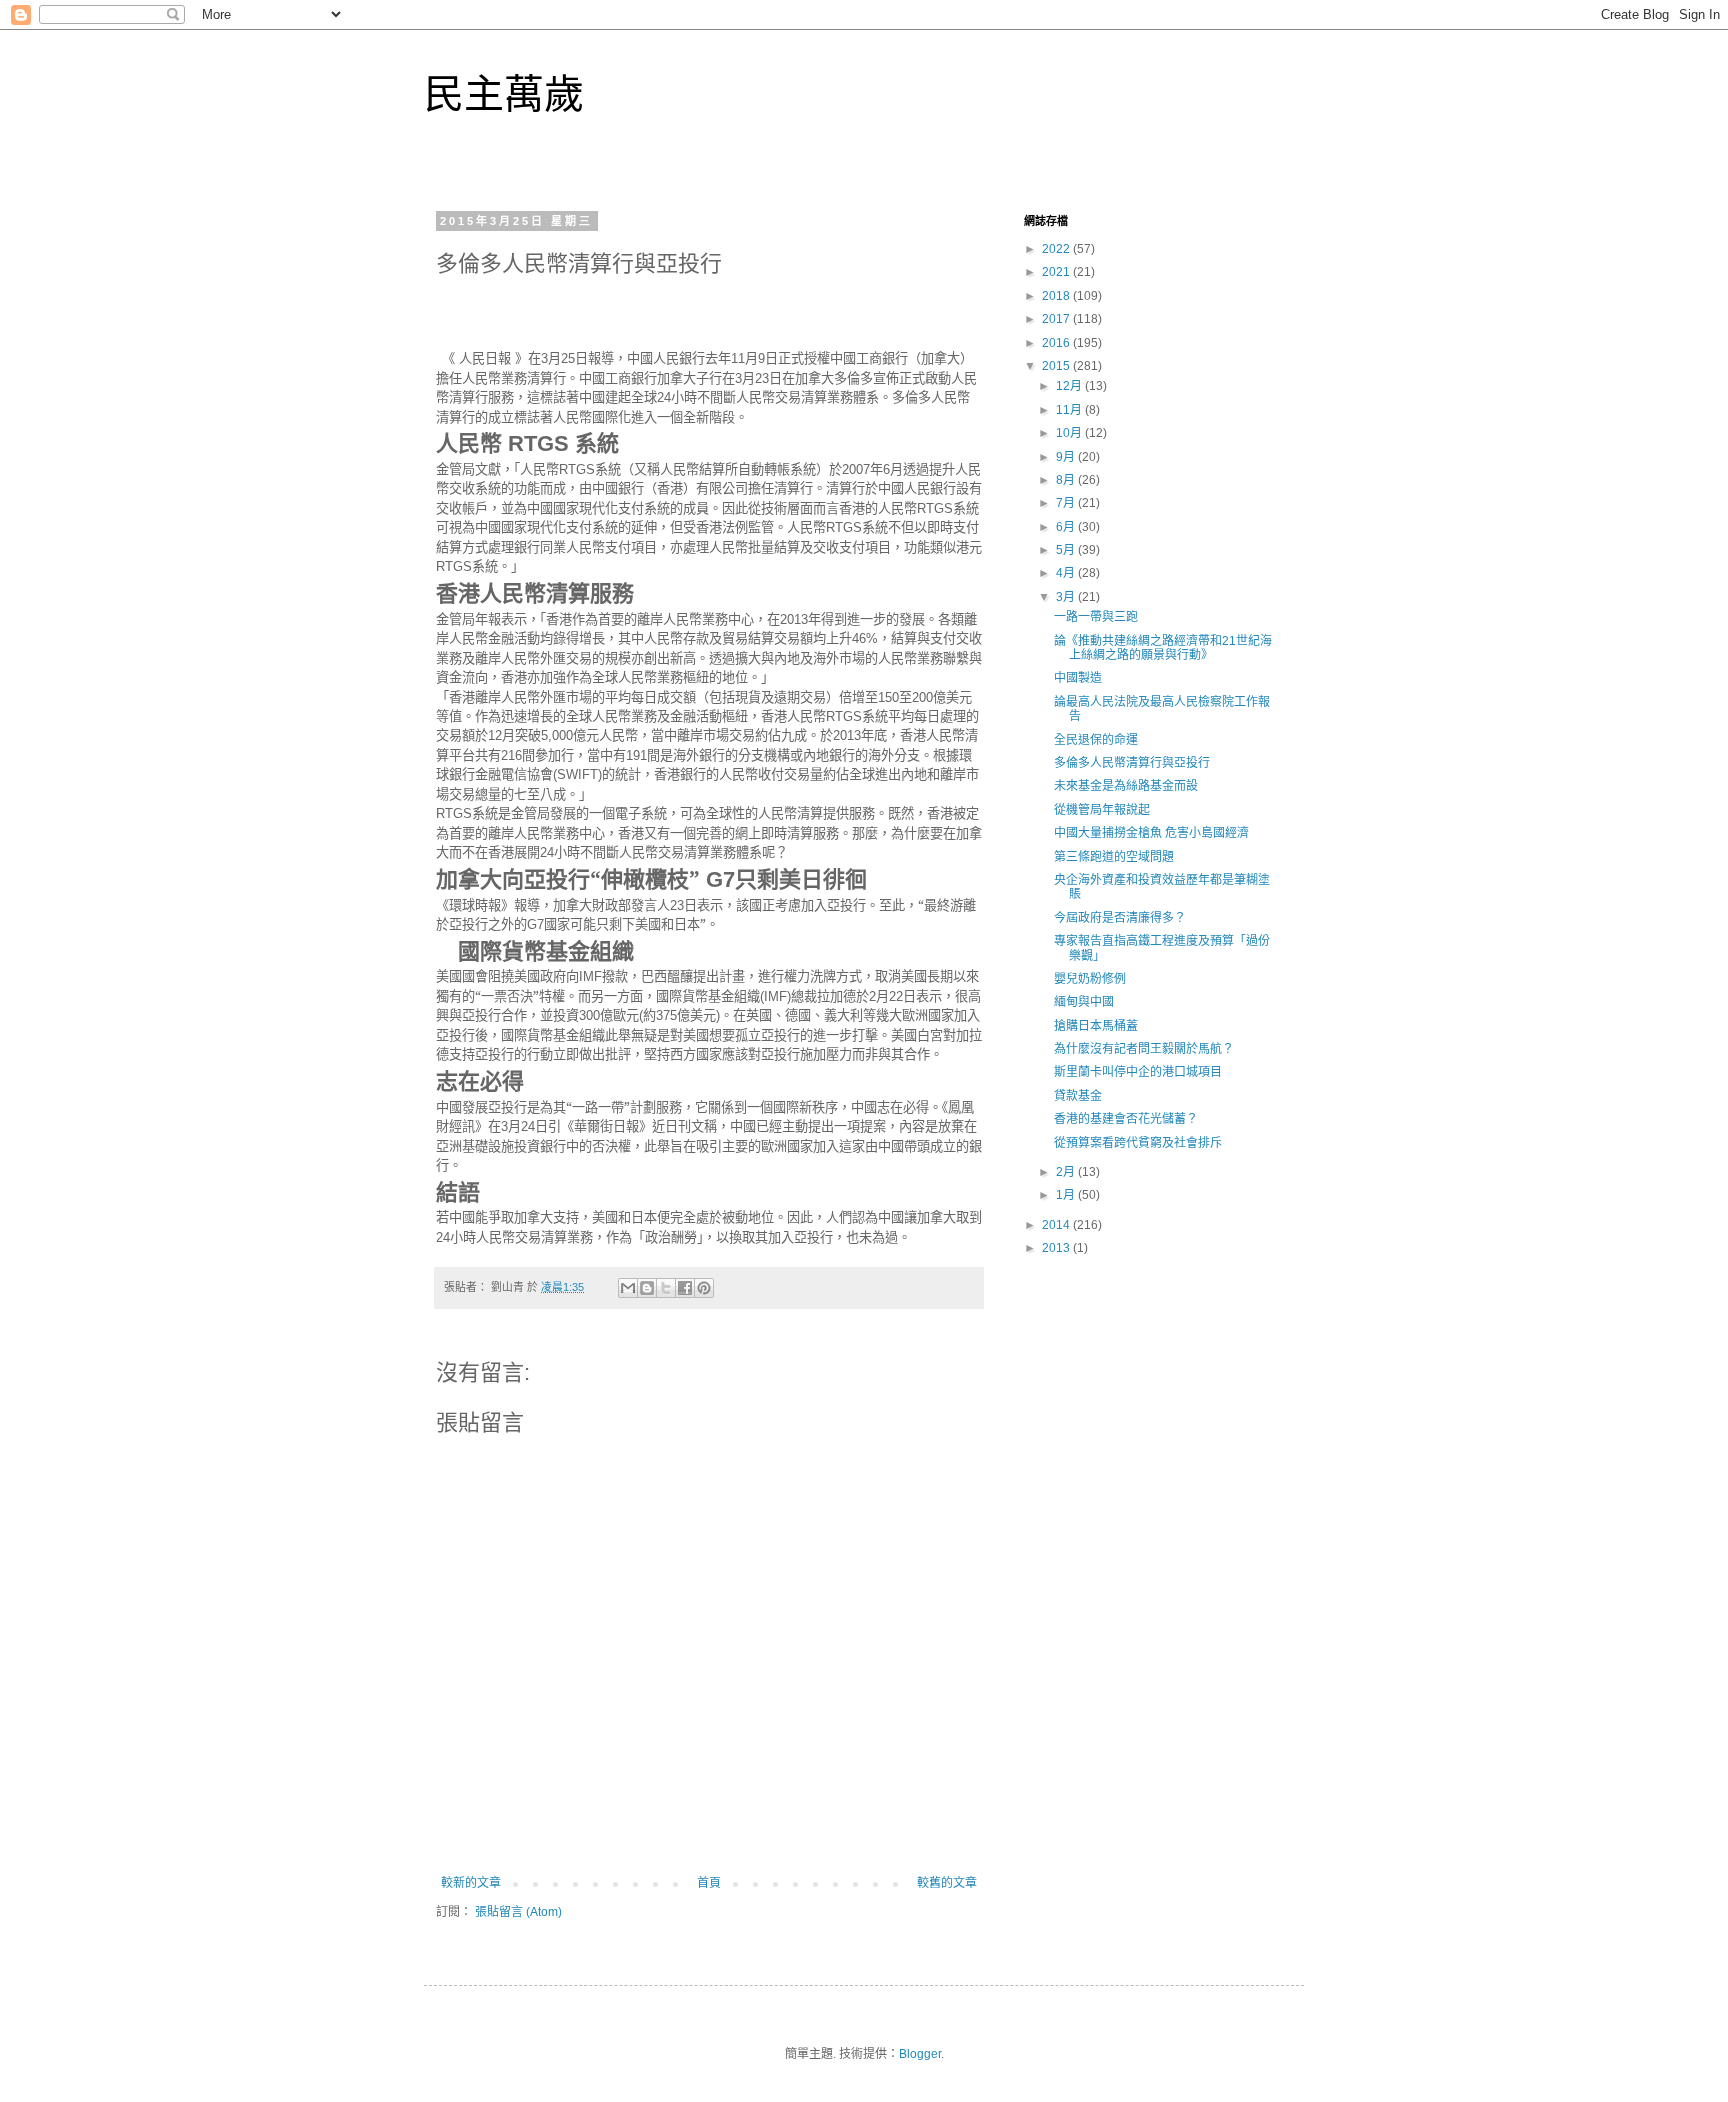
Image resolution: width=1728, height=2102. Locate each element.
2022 (1057, 249)
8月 (1067, 480)
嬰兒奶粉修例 (1090, 979)
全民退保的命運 (1096, 740)
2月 (1067, 1172)
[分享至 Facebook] (685, 1288)
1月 (1067, 1195)
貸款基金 (1078, 1096)
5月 (1067, 550)
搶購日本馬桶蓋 (1096, 1026)
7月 (1067, 503)
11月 (1070, 410)
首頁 (709, 1883)
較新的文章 (471, 1883)
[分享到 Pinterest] (704, 1288)
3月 (1067, 597)
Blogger (920, 2054)
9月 (1067, 457)
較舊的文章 (947, 1883)
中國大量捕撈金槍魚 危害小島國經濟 (1151, 833)
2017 (1057, 319)
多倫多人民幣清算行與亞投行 (1132, 763)
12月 (1070, 386)
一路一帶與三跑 (1096, 617)
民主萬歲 (504, 94)
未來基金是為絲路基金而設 (1126, 786)
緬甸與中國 (1084, 1002)
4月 (1067, 573)
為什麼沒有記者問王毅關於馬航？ (1144, 1049)
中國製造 (1078, 678)
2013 (1057, 1248)
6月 (1067, 527)
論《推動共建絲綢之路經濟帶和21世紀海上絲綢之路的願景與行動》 (1163, 648)
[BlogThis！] (647, 1288)
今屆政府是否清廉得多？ (1120, 918)
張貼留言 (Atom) (518, 1912)
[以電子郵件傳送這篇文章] (628, 1288)
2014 (1057, 1225)
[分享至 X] (666, 1288)
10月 (1070, 433)
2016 (1057, 343)
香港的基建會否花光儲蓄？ (1126, 1119)
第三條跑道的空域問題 (1114, 857)
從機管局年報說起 (1102, 810)
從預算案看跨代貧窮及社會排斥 (1138, 1143)
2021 (1057, 272)
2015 (1057, 366)
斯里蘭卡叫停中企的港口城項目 (1138, 1072)
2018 (1057, 296)
